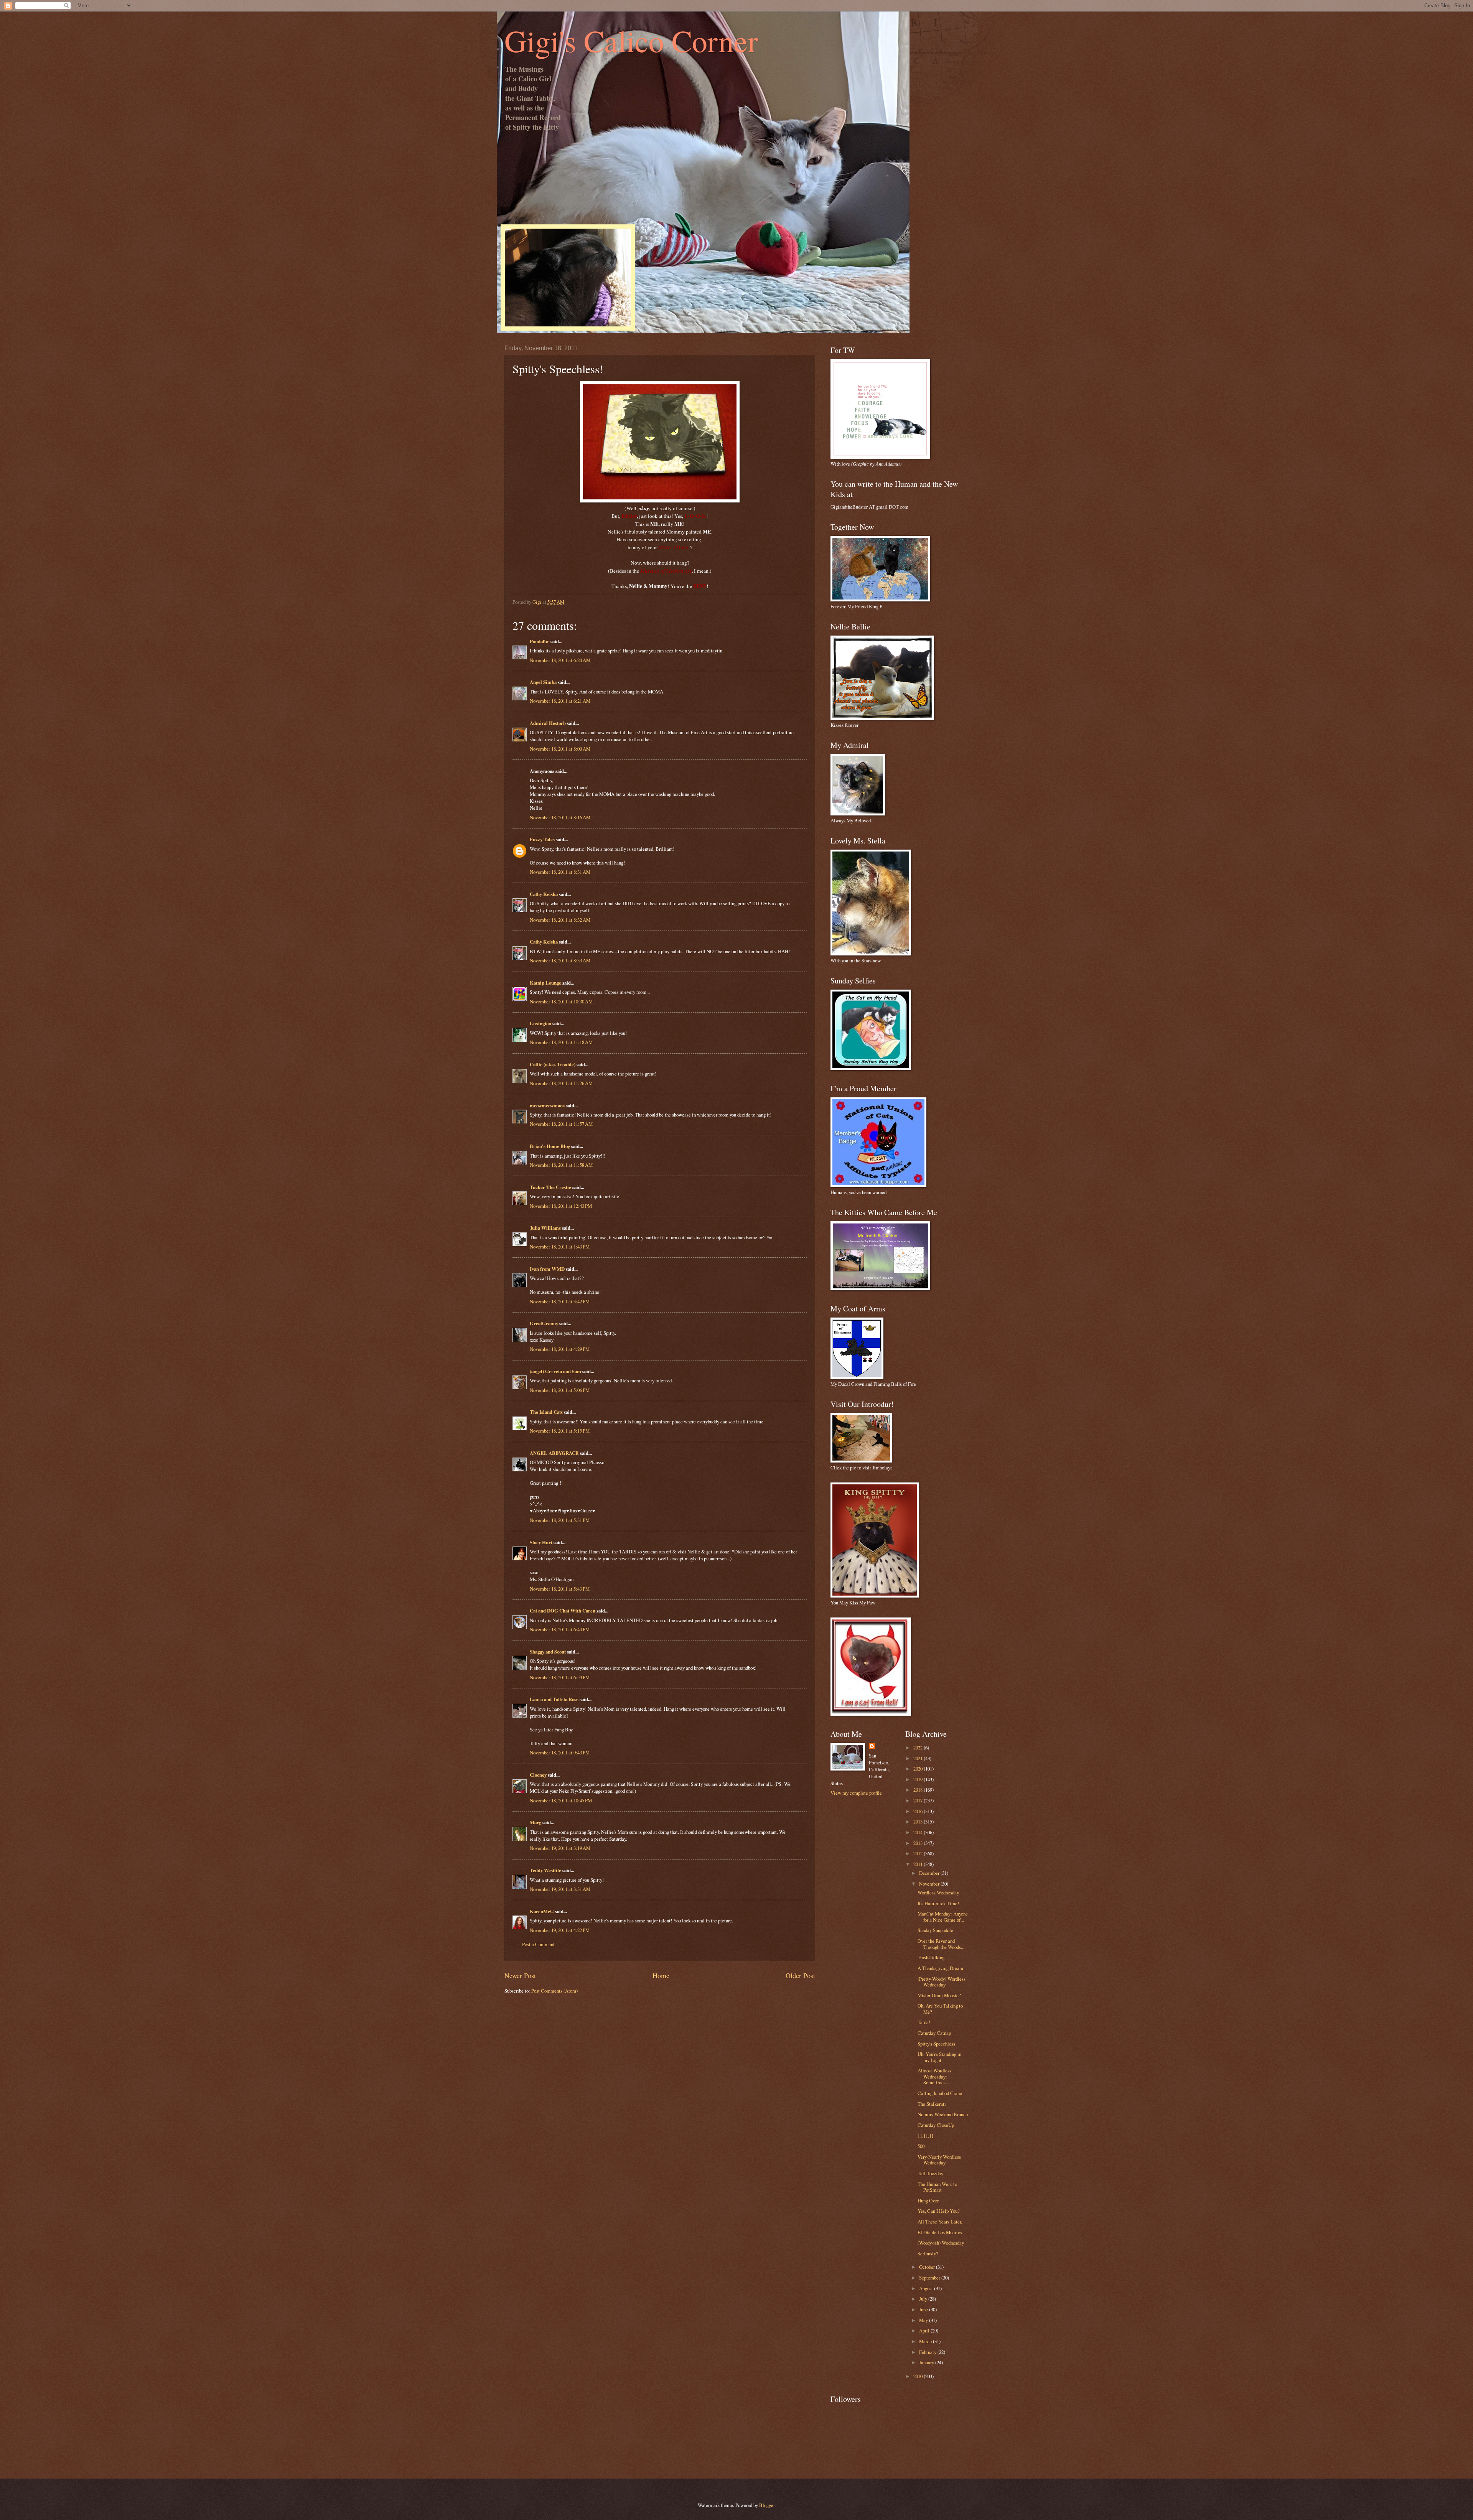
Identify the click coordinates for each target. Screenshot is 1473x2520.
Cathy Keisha (544, 894)
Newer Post (520, 1975)
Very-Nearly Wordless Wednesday (939, 2160)
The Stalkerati (932, 2104)
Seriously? (928, 2253)
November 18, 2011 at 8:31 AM (560, 872)
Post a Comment (538, 1944)
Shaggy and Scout (548, 1652)
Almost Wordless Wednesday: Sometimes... (934, 2076)
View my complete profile (856, 1793)
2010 (919, 2376)
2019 (919, 1779)
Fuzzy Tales (542, 839)
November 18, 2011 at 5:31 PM (560, 1520)
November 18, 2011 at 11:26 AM (561, 1083)
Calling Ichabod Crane (940, 2093)
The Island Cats (546, 1412)
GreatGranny (544, 1323)
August (927, 2288)
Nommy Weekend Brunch (943, 2114)
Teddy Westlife (545, 1870)
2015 (919, 1822)
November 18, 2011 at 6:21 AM (560, 701)
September (930, 2278)
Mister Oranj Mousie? (939, 1995)
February (928, 2352)
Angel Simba (543, 682)
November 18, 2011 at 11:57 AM (561, 1124)
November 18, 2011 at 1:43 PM (560, 1247)
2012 (919, 1853)
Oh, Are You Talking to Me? (940, 2009)
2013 (919, 1843)
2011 (919, 1864)
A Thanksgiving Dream (940, 1968)
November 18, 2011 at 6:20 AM (560, 660)
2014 (919, 1832)
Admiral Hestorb (548, 723)
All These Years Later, (940, 2222)
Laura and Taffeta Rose (554, 1699)
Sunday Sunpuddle (935, 1930)
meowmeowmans (547, 1105)
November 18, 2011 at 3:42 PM (560, 1301)
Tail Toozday (930, 2173)
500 (921, 2146)
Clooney (538, 1775)
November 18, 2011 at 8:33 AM (560, 960)
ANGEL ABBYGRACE (554, 1453)
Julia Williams (545, 1228)
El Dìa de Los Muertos (940, 2232)
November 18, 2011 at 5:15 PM (560, 1431)
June (924, 2309)
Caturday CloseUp (936, 2125)
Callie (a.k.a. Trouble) (553, 1064)
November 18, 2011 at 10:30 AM (561, 1001)
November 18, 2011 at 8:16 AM (560, 817)
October (928, 2267)
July (924, 2299)
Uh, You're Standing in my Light (939, 2057)
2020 (919, 1769)
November (930, 1884)
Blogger (767, 2505)
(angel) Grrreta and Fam (555, 1371)
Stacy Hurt (541, 1542)
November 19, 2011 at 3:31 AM (560, 1889)
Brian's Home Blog (550, 1146)
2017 (919, 1800)
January (927, 2362)
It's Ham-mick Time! (938, 1903)
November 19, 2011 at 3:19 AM (560, 1848)
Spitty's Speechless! (937, 2044)
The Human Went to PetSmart (937, 2187)
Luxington (540, 1023)
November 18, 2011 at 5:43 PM (560, 1589)
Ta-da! (924, 2022)
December (930, 1873)
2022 (919, 1748)
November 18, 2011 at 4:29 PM (560, 1349)
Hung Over (928, 2200)
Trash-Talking (931, 1957)
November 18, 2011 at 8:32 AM (560, 920)
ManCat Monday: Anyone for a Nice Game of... (943, 1916)
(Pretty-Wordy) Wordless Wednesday (942, 1982)
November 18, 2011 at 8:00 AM (560, 749)
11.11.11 (926, 2136)
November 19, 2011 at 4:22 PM (560, 1930)
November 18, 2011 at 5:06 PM (560, 1390)
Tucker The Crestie (550, 1187)
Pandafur (540, 641)
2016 (919, 1811)
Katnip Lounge (545, 983)
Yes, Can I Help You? (939, 2211)
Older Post (800, 1975)
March (926, 2341)
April (925, 2331)
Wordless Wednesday (938, 1892)
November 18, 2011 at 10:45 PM (561, 1800)
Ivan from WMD (547, 1269)
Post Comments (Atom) (554, 1991)
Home (661, 1975)
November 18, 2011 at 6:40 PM (560, 1629)
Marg (535, 1822)
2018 (919, 1790)
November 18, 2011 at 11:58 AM (561, 1165)
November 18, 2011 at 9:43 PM (560, 1752)
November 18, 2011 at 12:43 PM (561, 1206)
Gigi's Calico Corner (631, 40)
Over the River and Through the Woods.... (942, 1944)
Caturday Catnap (934, 2033)
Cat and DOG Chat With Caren (563, 1611)
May (924, 2320)
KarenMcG (542, 1911)
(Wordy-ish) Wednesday (941, 2243)
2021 (919, 1758)
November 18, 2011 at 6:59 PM (560, 1677)
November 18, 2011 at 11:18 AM (561, 1042)
